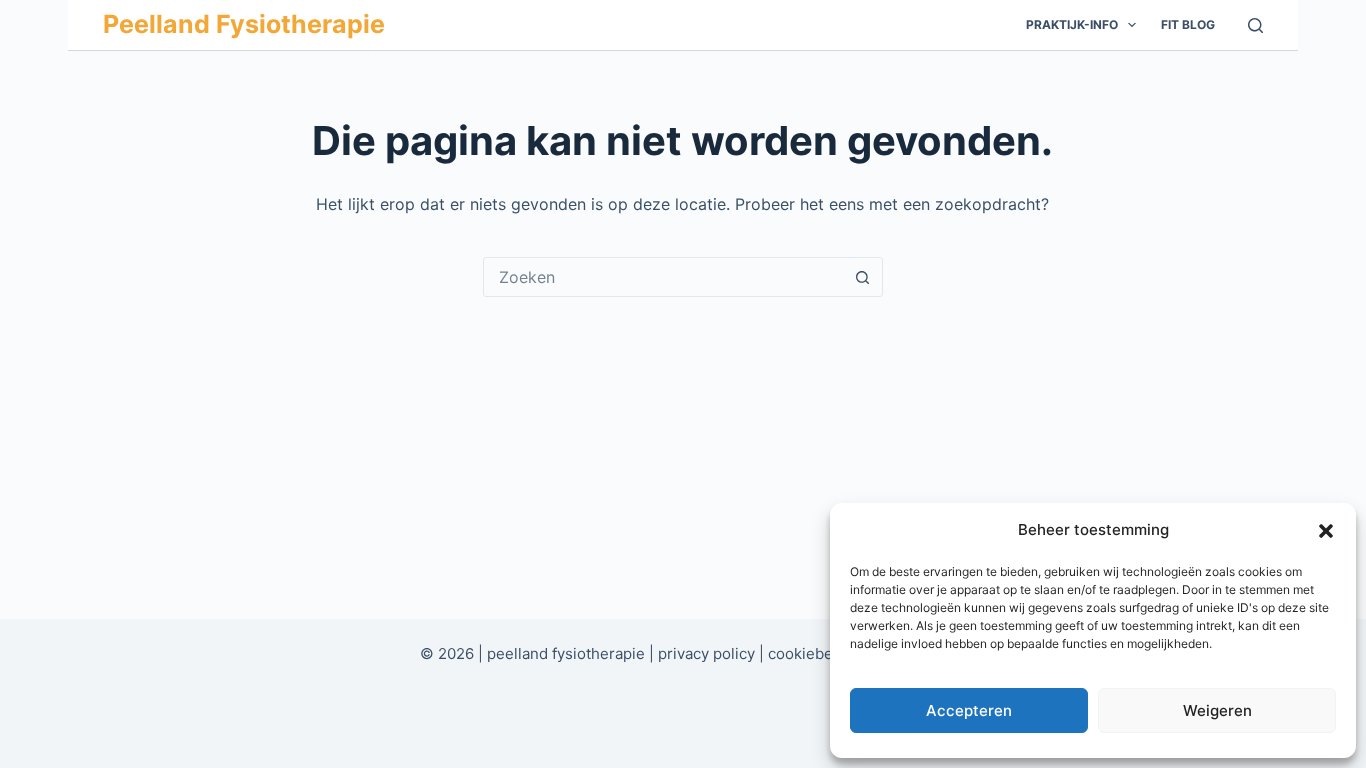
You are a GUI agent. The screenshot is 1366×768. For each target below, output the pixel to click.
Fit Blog (1188, 24)
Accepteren (969, 710)
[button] (1326, 531)
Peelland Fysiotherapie (244, 24)
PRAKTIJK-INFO (1072, 24)
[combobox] (664, 277)
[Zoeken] (1255, 25)
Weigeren (1217, 710)
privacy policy (706, 653)
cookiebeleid (813, 653)
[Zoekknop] (863, 277)
